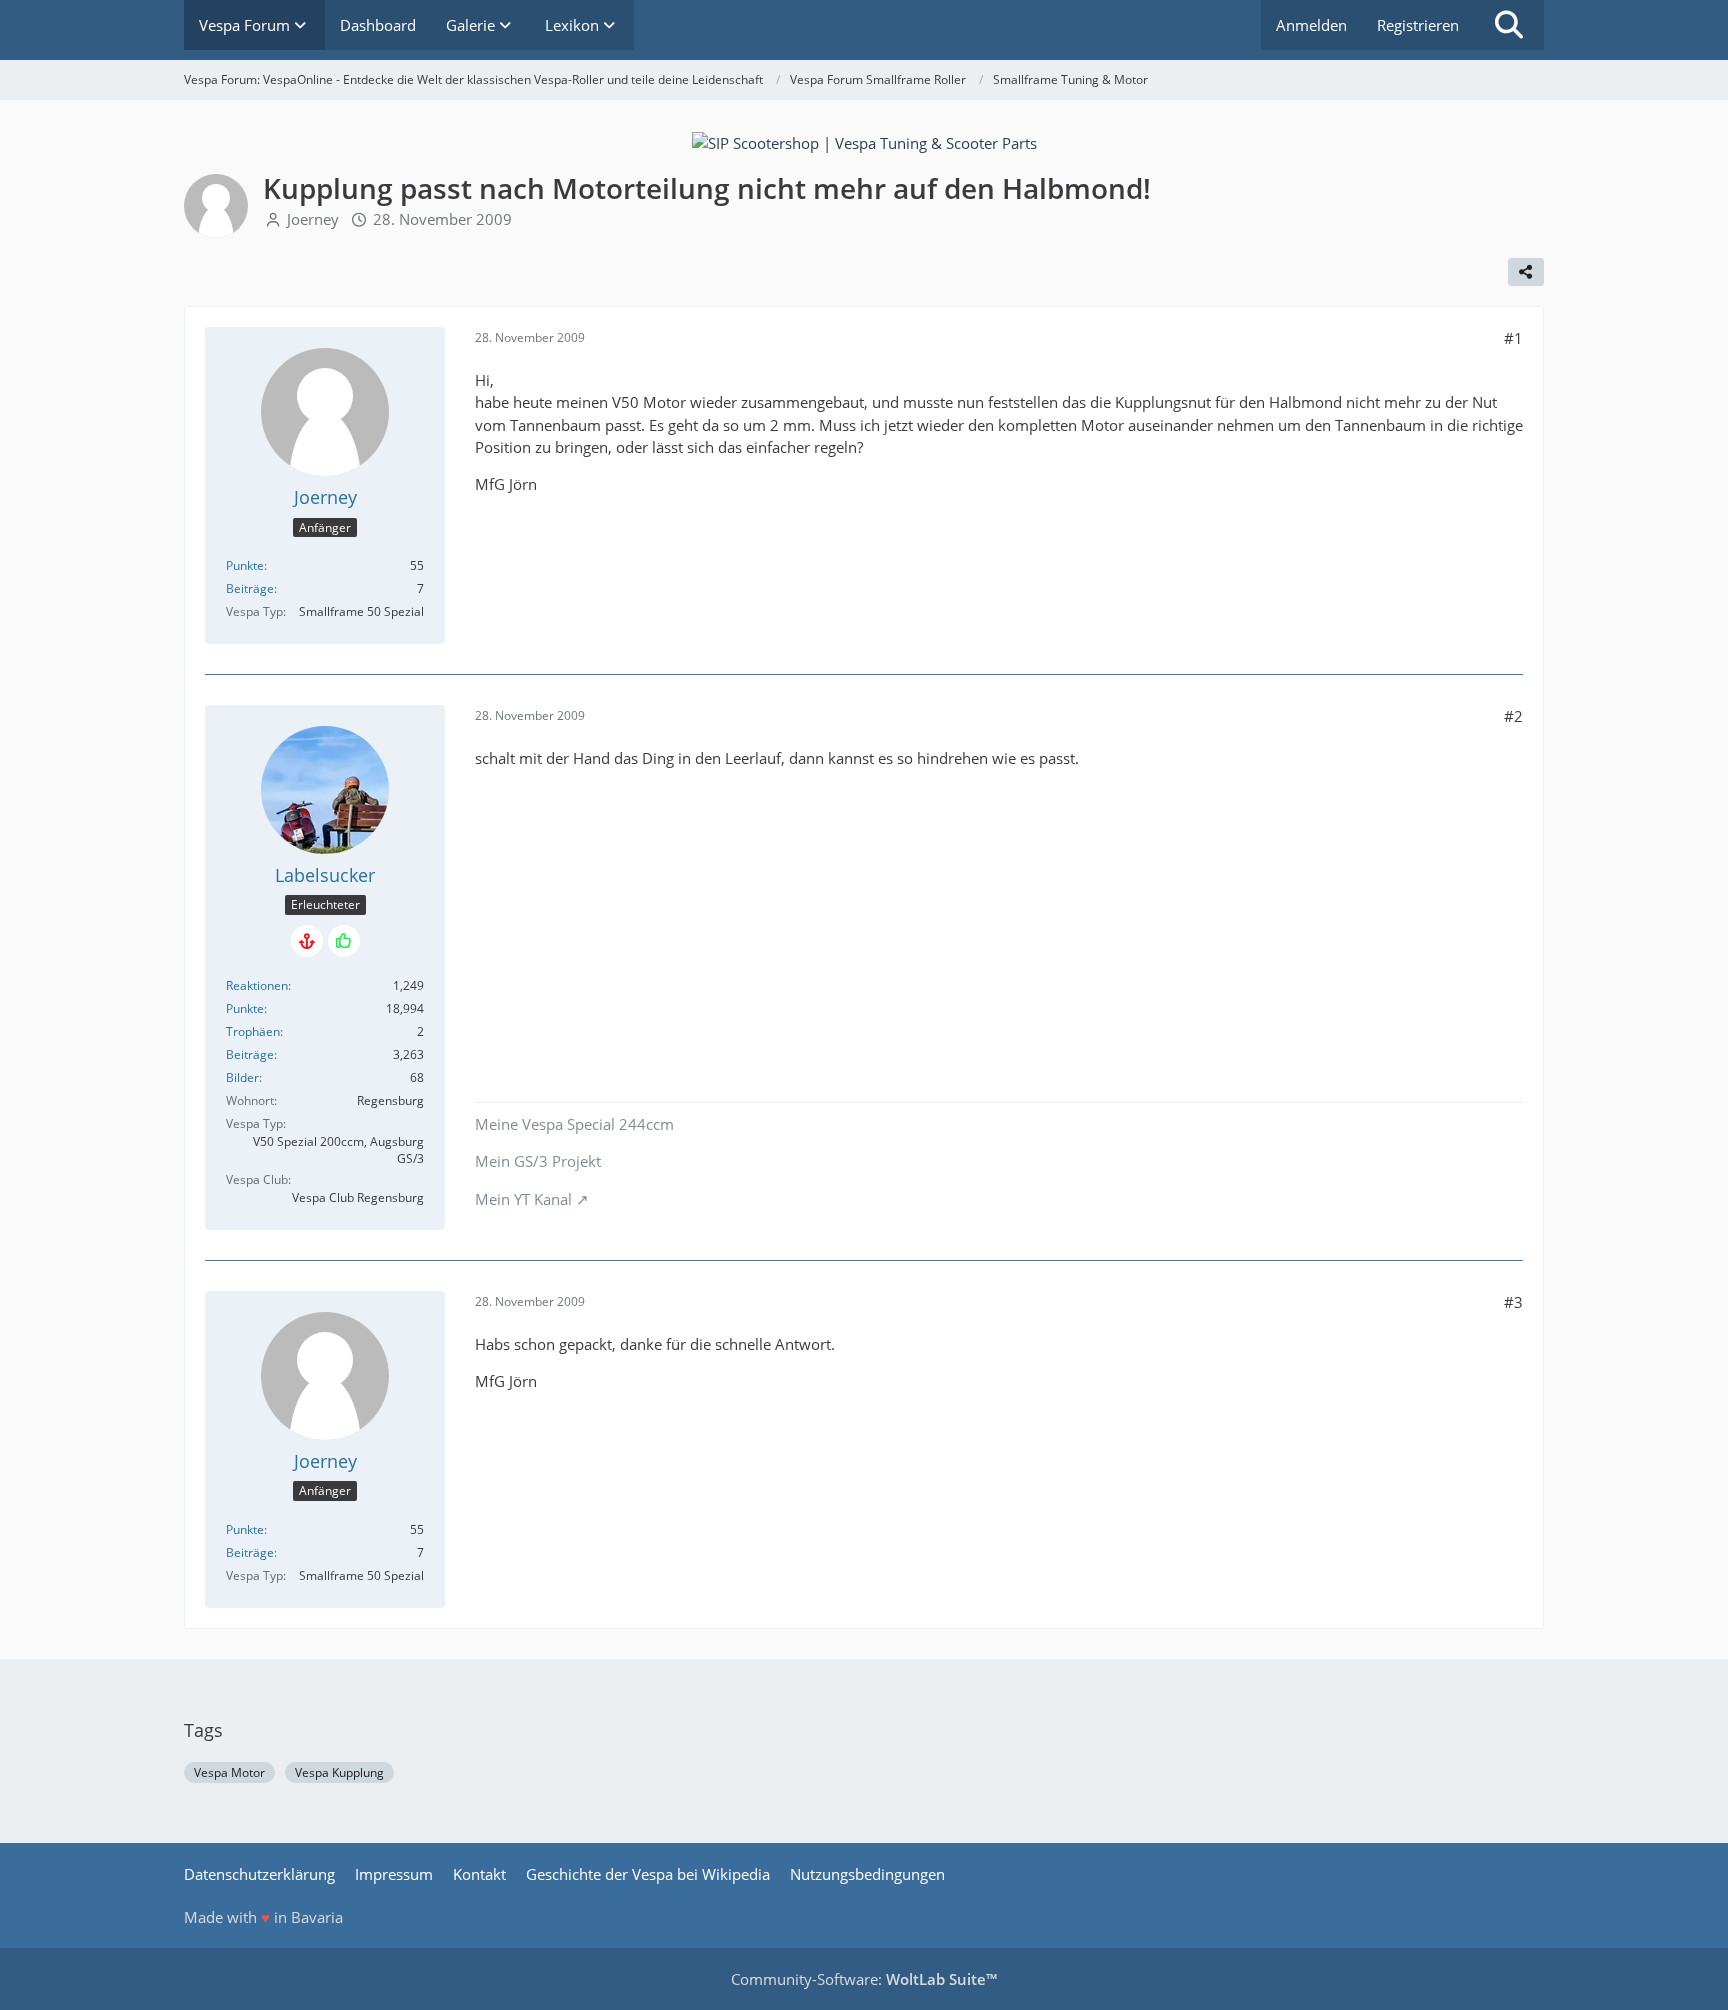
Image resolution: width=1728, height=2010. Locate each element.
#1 (1513, 338)
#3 (1513, 1302)
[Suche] (1509, 25)
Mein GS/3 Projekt (538, 1161)
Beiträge (250, 588)
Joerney (313, 219)
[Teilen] (1526, 272)
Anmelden (1311, 25)
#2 (1513, 716)
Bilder (242, 1077)
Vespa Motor (229, 1772)
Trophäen (253, 1031)
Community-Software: (864, 1979)
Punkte (245, 565)
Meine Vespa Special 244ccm (574, 1124)
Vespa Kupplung (339, 1772)
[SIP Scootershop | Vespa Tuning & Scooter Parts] (864, 141)
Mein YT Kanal (523, 1199)
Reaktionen (257, 985)
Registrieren (1418, 25)
